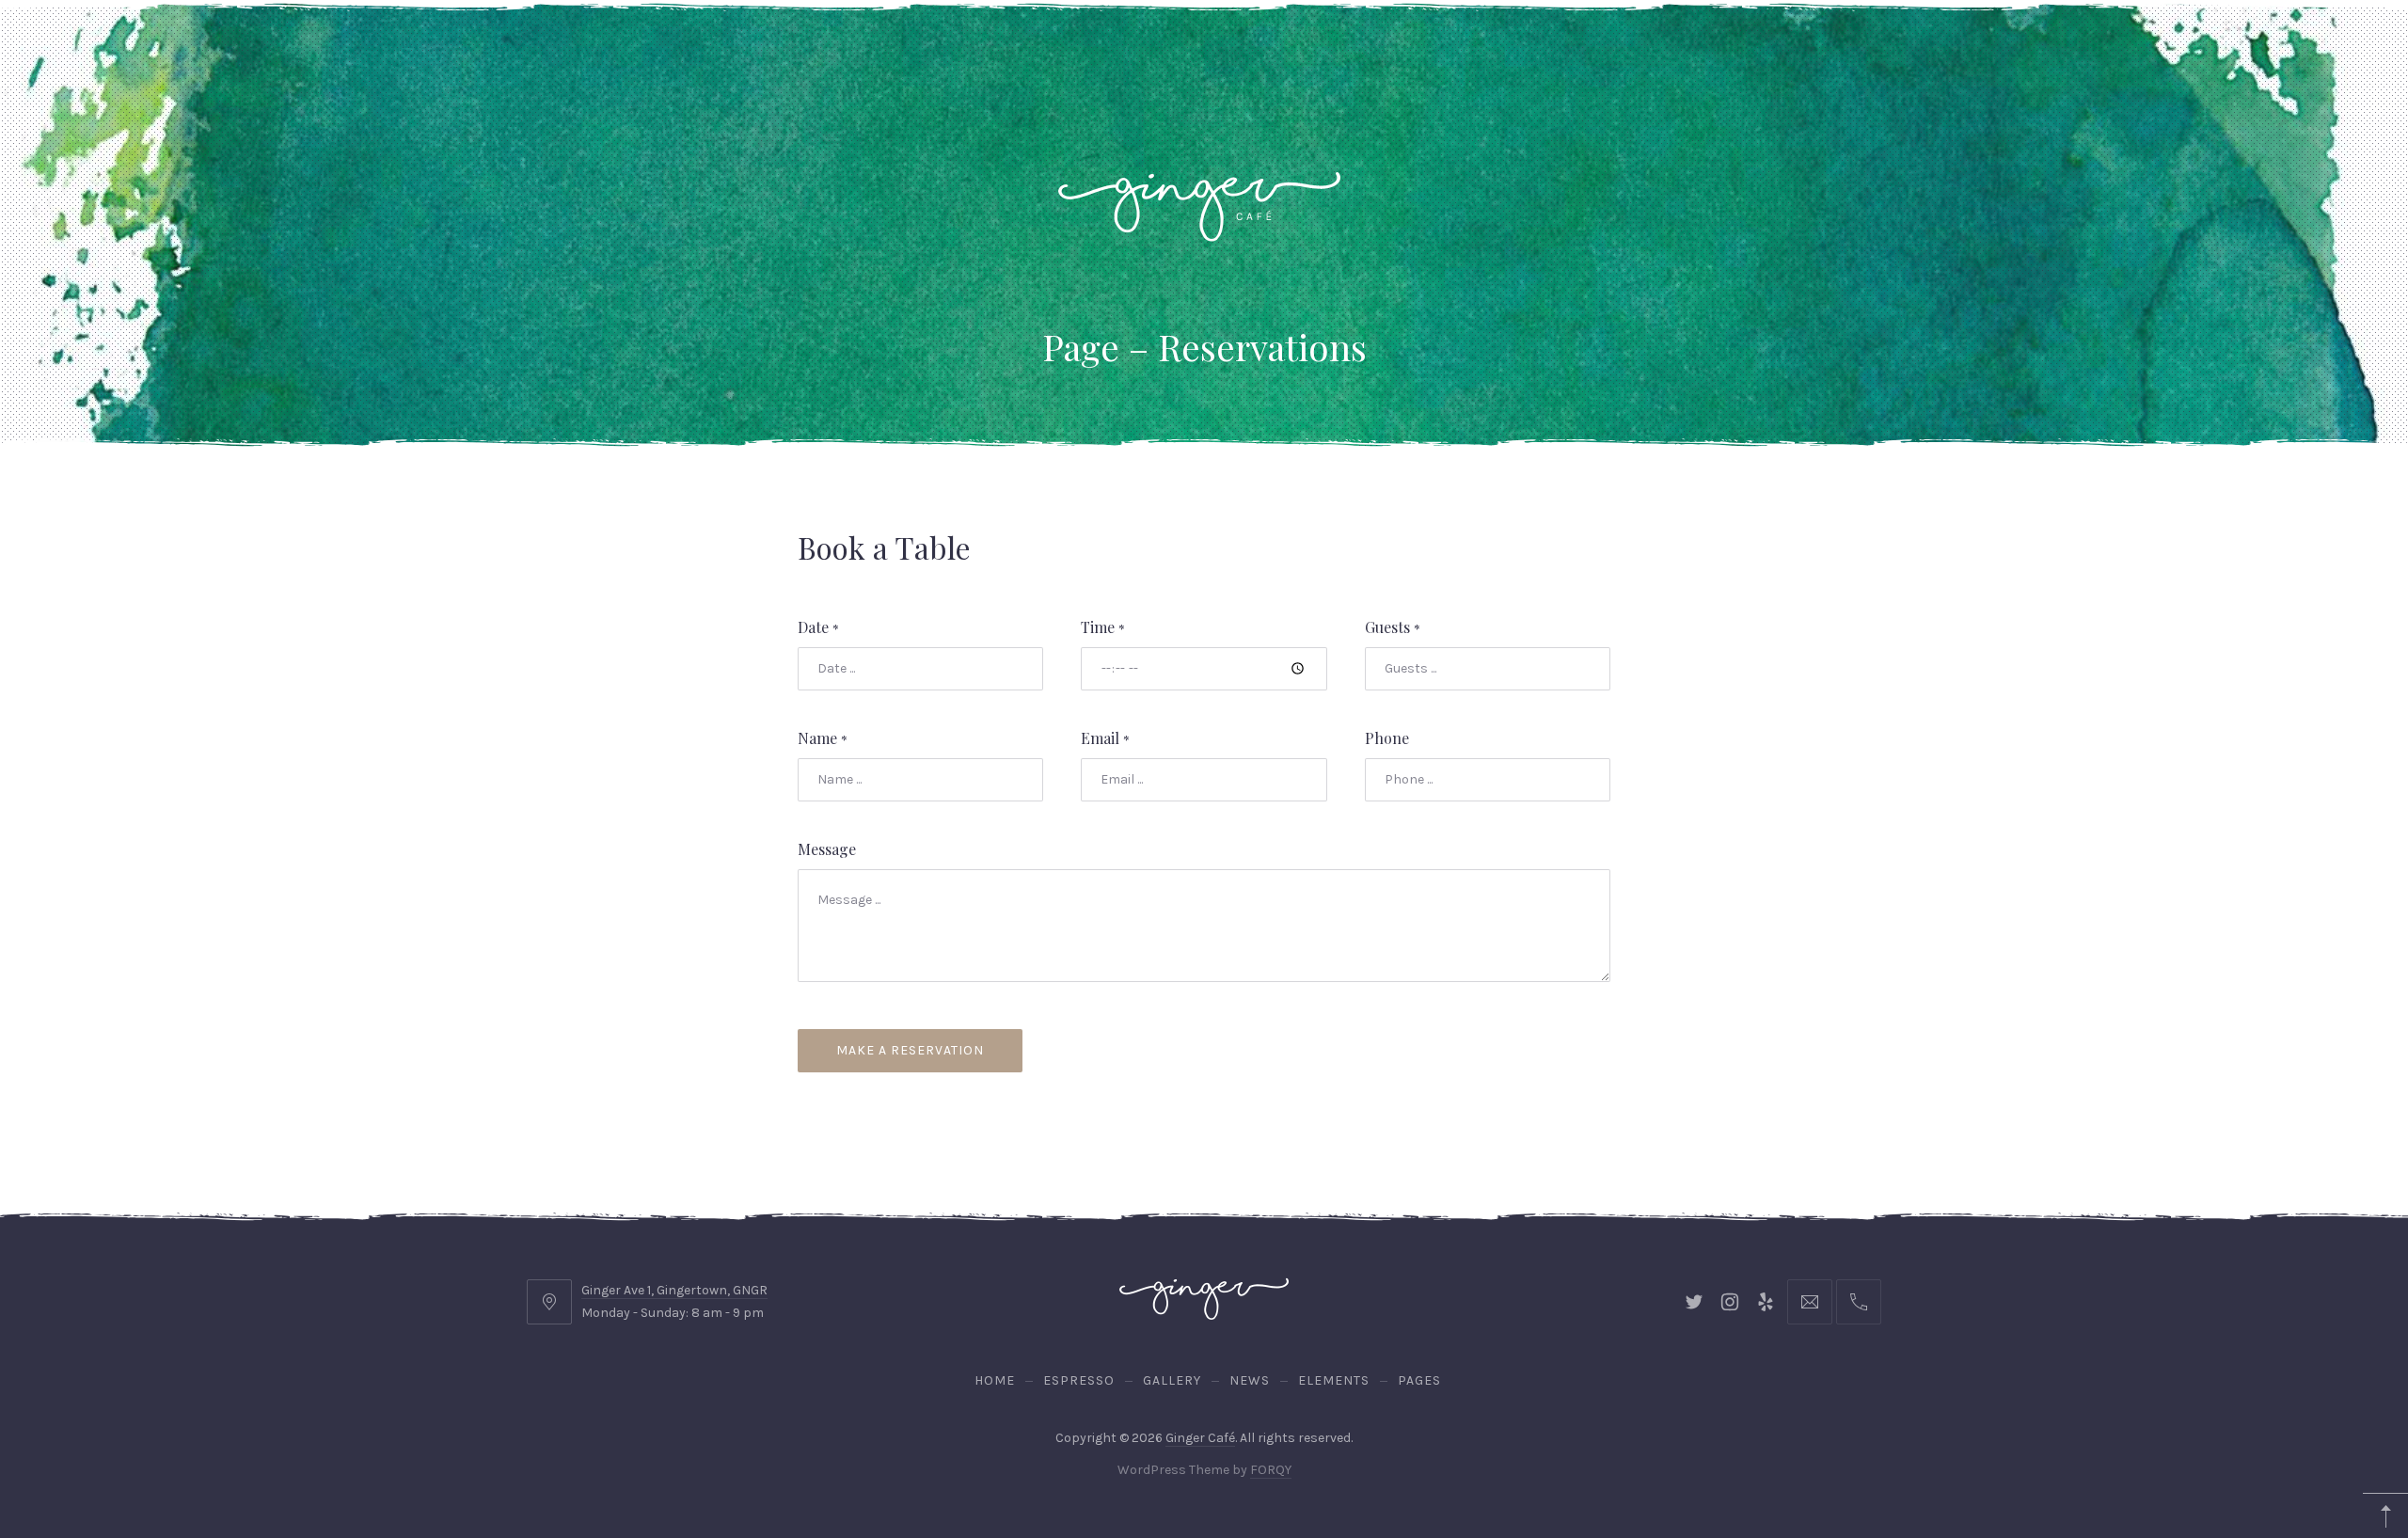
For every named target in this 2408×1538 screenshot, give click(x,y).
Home (995, 1380)
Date (818, 627)
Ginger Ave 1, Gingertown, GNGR (674, 1290)
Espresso (1079, 1380)
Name (823, 738)
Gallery (1172, 1380)
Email (1105, 738)
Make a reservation (910, 1050)
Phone (1387, 738)
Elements (1334, 1380)
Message (827, 849)
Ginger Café (1200, 1438)
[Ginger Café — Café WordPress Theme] (1199, 196)
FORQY (1271, 1470)
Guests (1393, 627)
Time (1103, 627)
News (1250, 1380)
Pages (1419, 1380)
